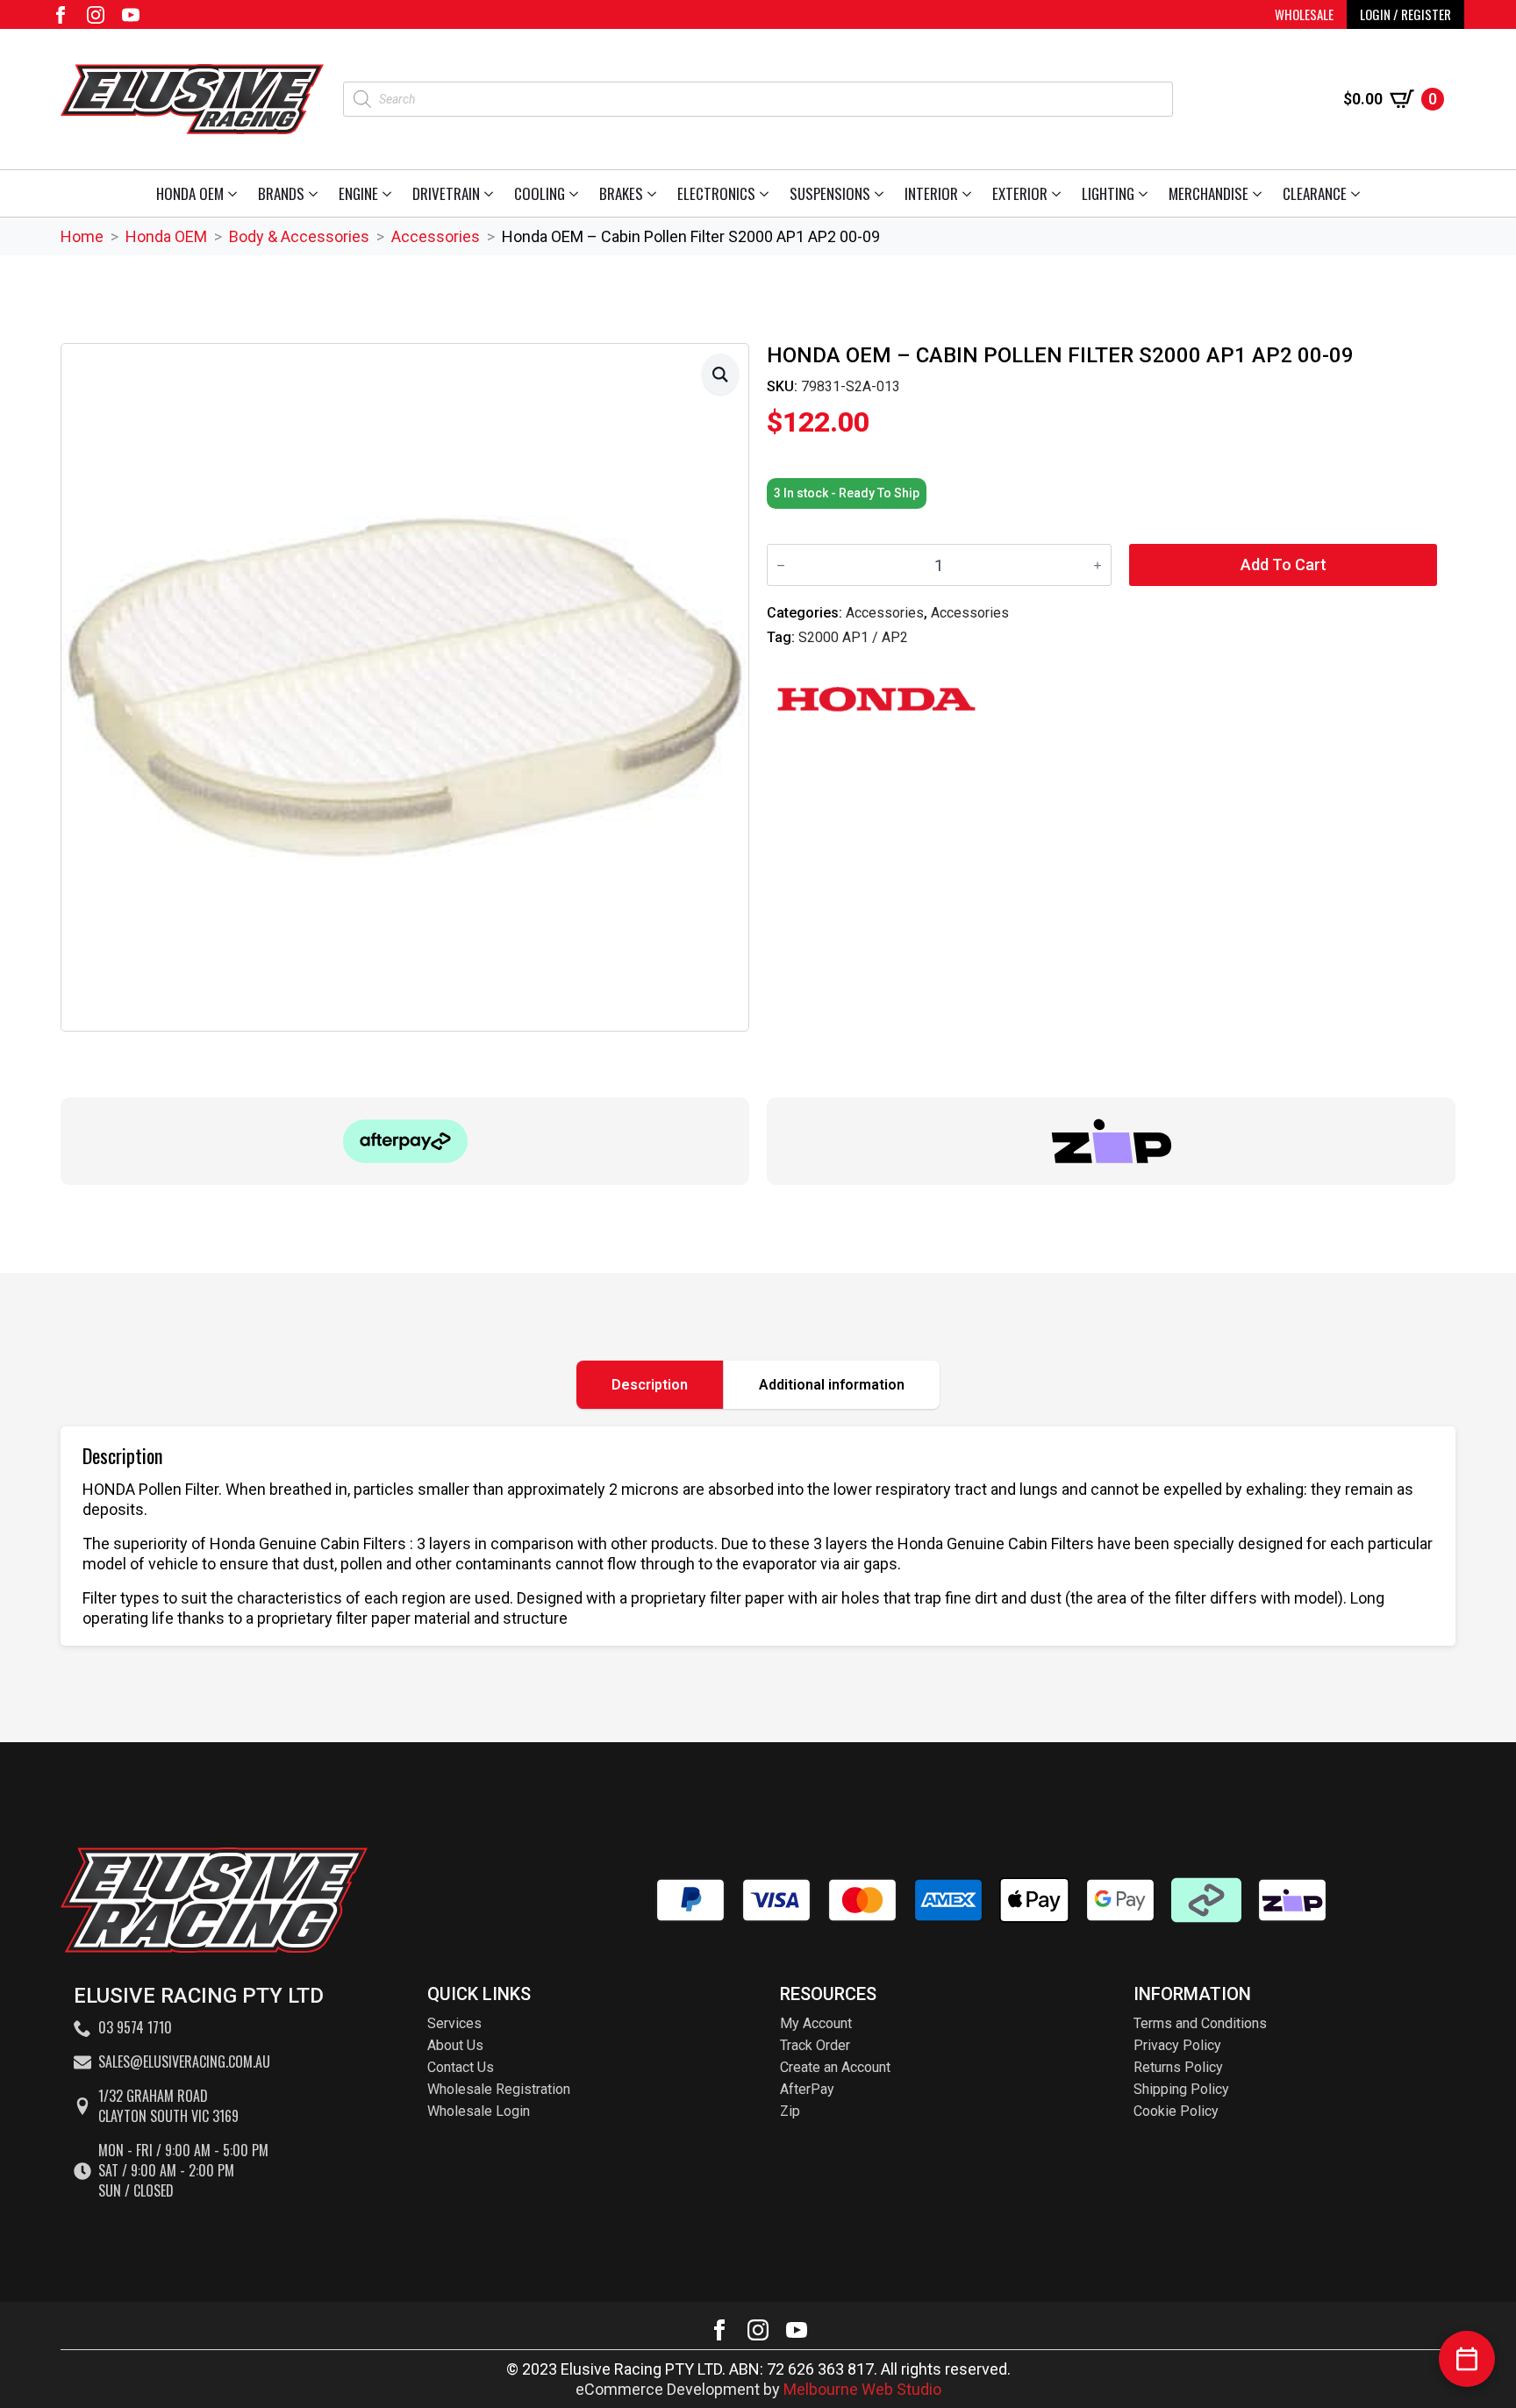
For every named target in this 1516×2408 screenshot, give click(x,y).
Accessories (436, 236)
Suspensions (830, 193)
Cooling (540, 193)
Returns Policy (1178, 2067)
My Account (816, 2023)
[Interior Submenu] (970, 193)
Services (454, 2023)
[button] (720, 374)
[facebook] (61, 15)
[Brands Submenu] (316, 193)
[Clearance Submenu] (1359, 193)
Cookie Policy (1176, 2111)
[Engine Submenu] (390, 193)
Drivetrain (446, 193)
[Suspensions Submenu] (882, 193)
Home (82, 236)
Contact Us (461, 2067)
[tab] (650, 1385)
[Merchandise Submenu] (1260, 193)
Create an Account (835, 2067)
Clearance (1315, 193)
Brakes (621, 193)
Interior (931, 193)
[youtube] (131, 15)
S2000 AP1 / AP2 (853, 637)
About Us (455, 2045)
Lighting (1108, 193)
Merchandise (1209, 193)
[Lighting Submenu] (1146, 193)
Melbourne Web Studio (862, 2389)
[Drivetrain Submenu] (492, 193)
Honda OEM (190, 193)
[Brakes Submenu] (655, 193)
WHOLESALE (1304, 14)
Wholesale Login (479, 2111)
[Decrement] (781, 565)
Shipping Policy (1181, 2089)
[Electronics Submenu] (767, 193)
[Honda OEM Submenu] (236, 193)
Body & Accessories (299, 236)
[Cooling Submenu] (577, 193)
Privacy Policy (1177, 2045)
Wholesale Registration (499, 2089)
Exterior (1020, 193)
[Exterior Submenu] (1059, 193)
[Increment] (1098, 565)
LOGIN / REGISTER (1405, 14)
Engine (358, 193)
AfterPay (807, 2089)
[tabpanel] (758, 1536)
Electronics (716, 193)
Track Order (815, 2045)
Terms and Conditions (1200, 2023)
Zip (790, 2111)
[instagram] (96, 15)
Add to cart (1284, 564)
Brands (281, 193)
